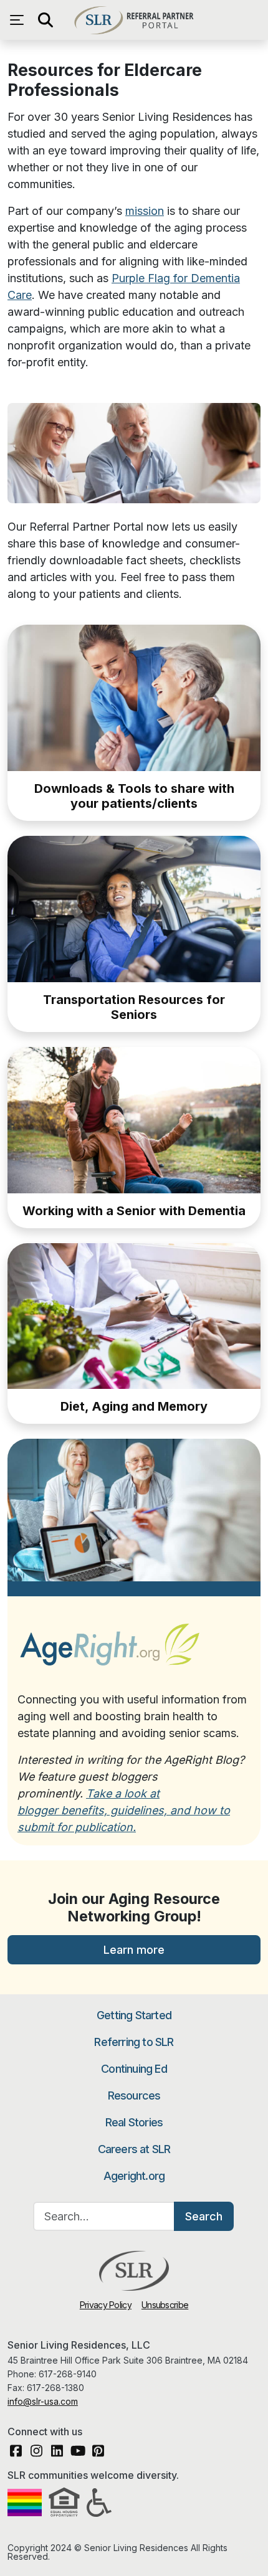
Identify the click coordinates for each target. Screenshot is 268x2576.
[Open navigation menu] (20, 20)
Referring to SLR (134, 2042)
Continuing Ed (134, 2069)
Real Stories (134, 2122)
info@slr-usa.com (43, 2401)
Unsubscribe (165, 2305)
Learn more (134, 1950)
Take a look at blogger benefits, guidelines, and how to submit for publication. (124, 1810)
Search (204, 2216)
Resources (134, 2095)
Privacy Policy (106, 2305)
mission (145, 211)
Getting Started (134, 2015)
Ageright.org (134, 2176)
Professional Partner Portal (134, 20)
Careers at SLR (134, 2149)
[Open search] (45, 20)
